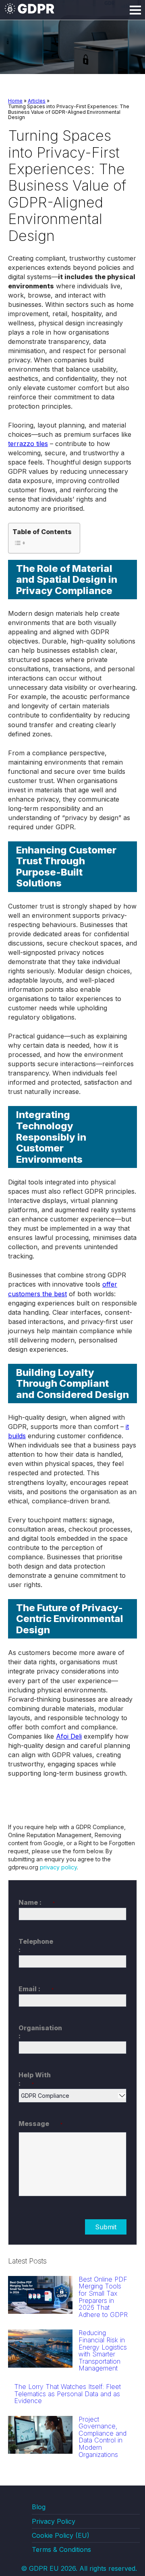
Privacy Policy (54, 2521)
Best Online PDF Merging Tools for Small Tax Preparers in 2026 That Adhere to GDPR (103, 2297)
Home (15, 101)
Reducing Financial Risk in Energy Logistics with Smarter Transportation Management (103, 2350)
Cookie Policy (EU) (61, 2535)
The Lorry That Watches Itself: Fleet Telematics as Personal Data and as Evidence (67, 2394)
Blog (39, 2507)
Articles (37, 101)
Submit (106, 2227)
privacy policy (58, 1867)
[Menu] (135, 10)
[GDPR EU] (30, 12)
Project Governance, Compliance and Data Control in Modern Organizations (103, 2437)
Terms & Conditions (61, 2549)
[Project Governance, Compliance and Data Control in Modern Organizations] (40, 2451)
